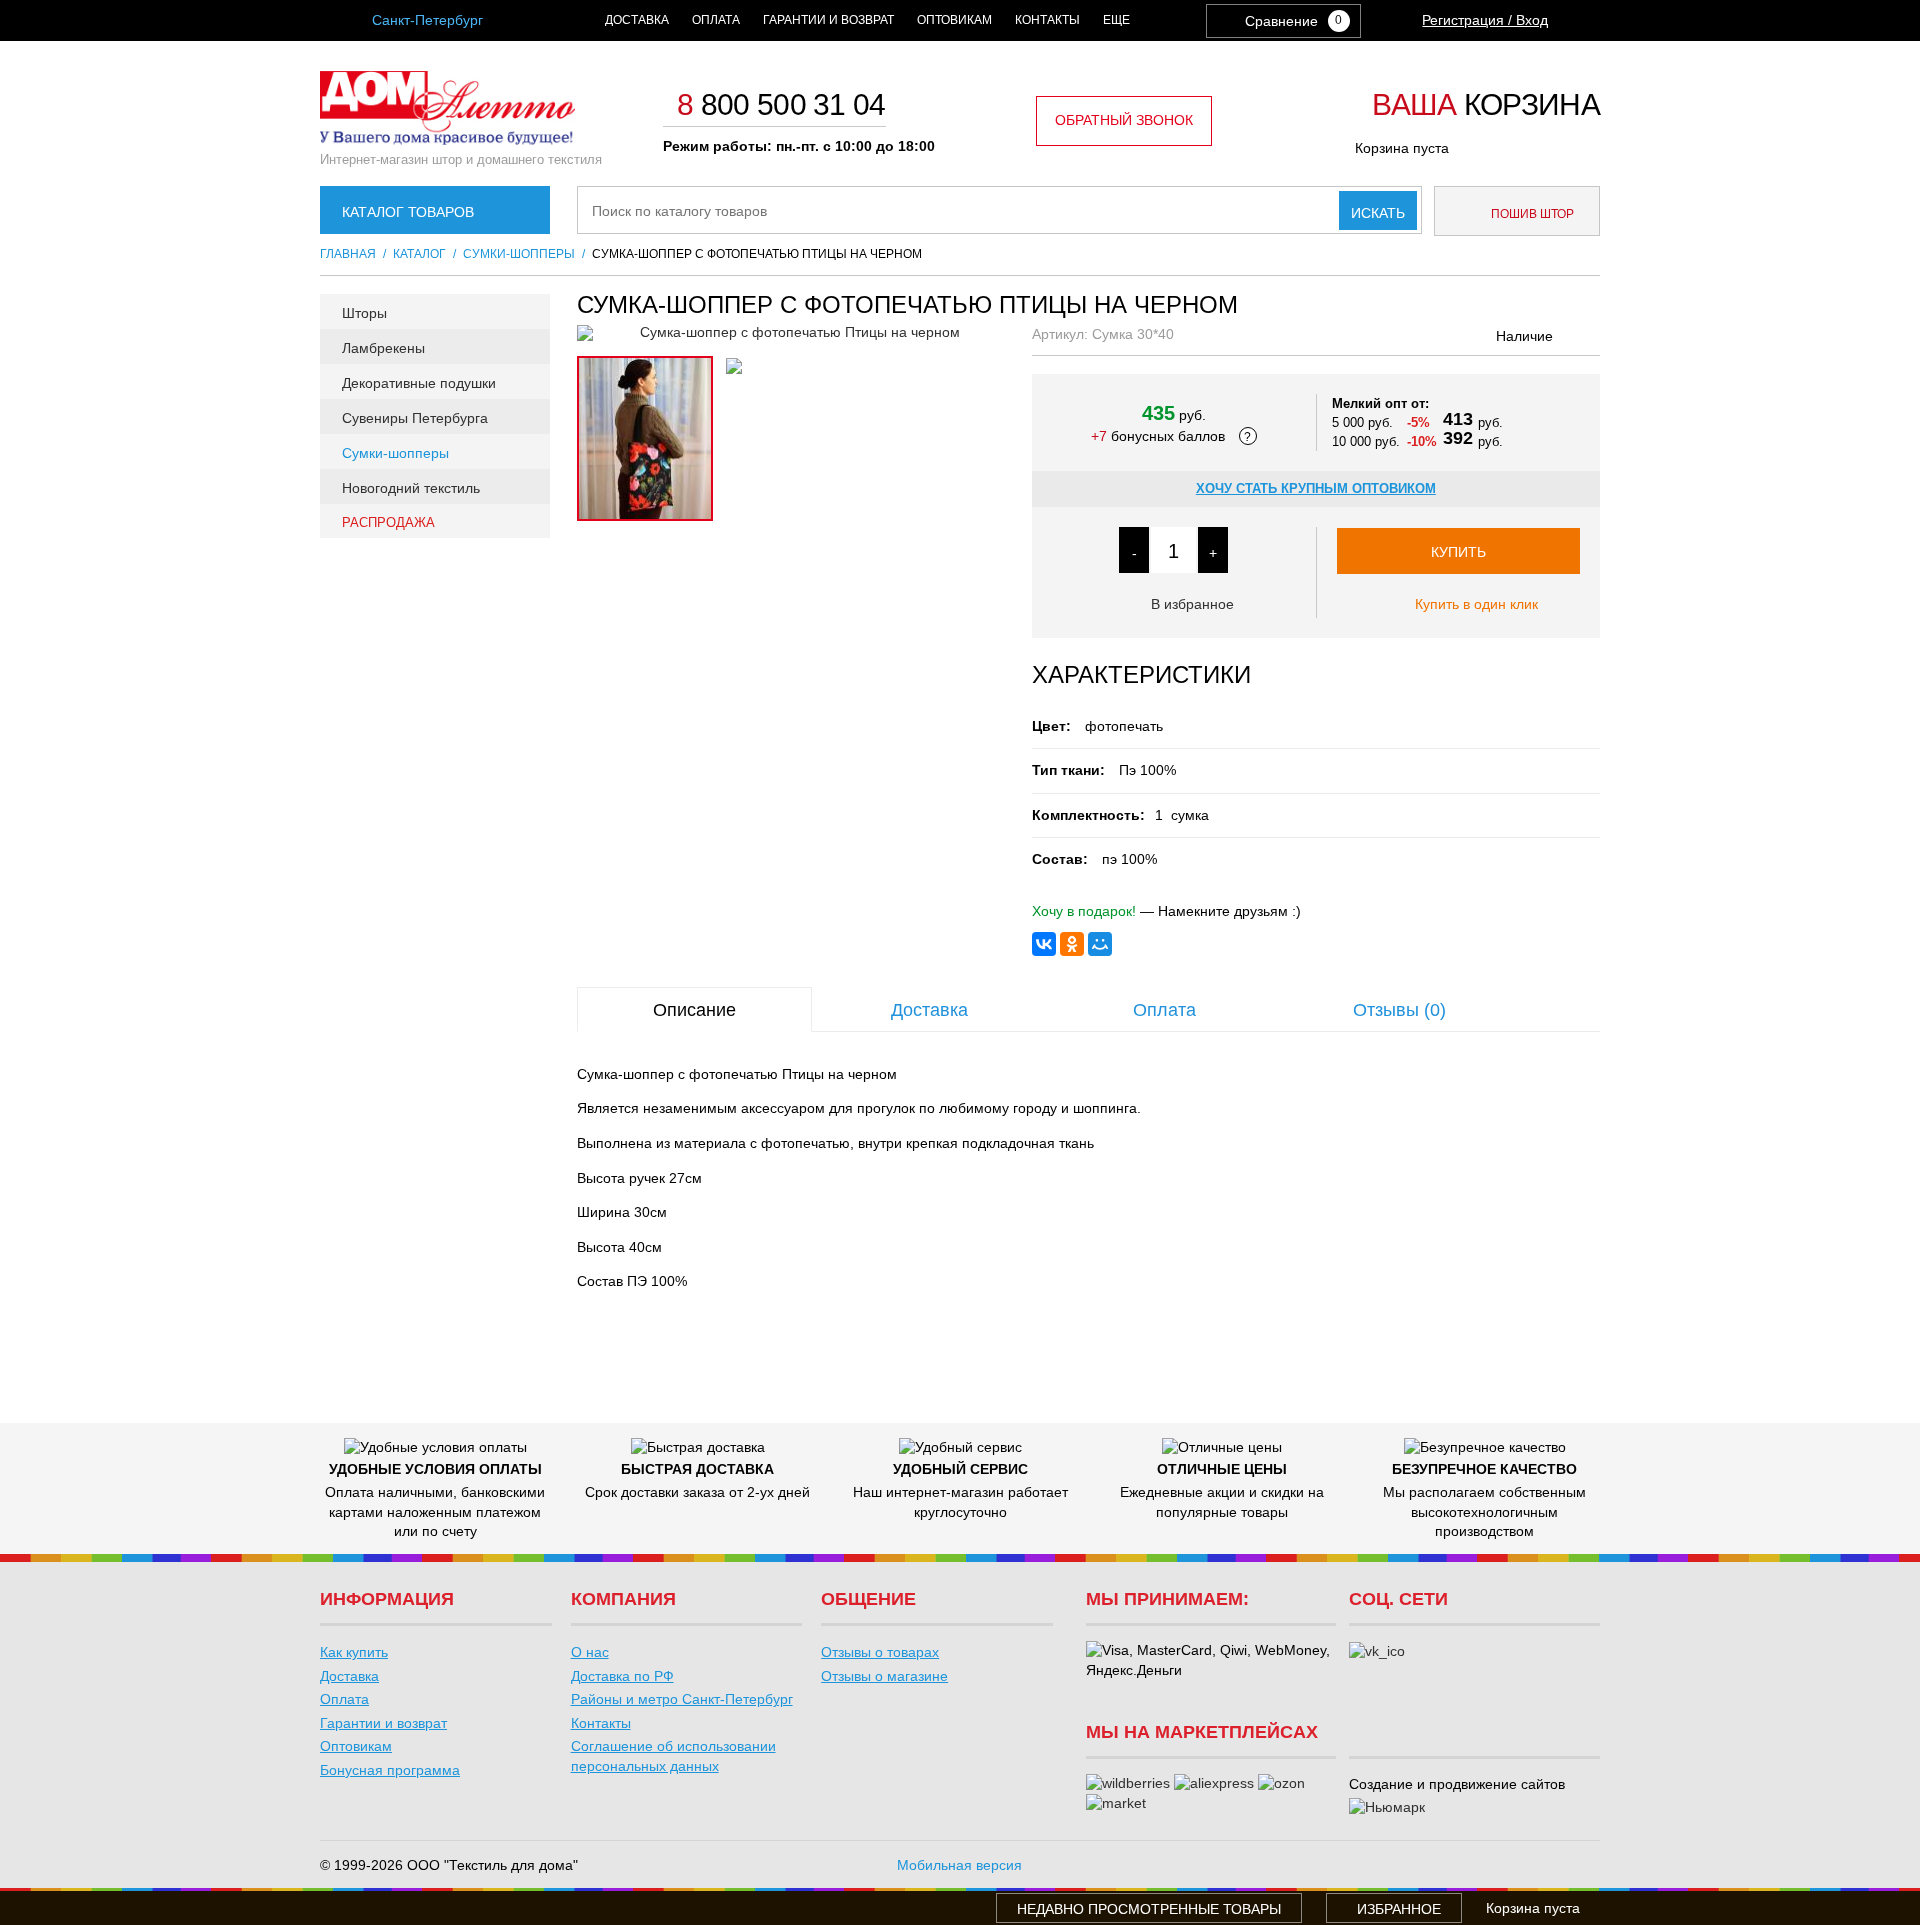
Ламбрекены (383, 348)
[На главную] (447, 140)
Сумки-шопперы (395, 453)
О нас (590, 1652)
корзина (1486, 106)
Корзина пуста (1402, 148)
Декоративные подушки (419, 383)
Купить (1458, 552)
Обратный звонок (1124, 120)
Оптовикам (954, 20)
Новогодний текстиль (411, 488)
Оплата (716, 20)
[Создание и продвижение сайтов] (1387, 1808)
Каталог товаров (408, 212)
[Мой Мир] (1100, 944)
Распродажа (388, 522)
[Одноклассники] (1072, 944)
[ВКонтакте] (1044, 944)
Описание (694, 1010)
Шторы (364, 313)
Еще (1116, 20)
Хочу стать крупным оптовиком (1316, 488)
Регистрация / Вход (1485, 20)
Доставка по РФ (622, 1676)
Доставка (637, 20)
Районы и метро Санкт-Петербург (682, 1699)
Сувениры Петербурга (415, 418)
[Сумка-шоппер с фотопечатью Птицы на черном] (792, 333)
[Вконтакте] (1377, 1652)
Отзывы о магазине (884, 1676)
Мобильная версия (959, 1865)
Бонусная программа (390, 1770)
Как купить (354, 1652)
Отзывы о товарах (880, 1652)
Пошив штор (1531, 214)
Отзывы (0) (1399, 1010)
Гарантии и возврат (828, 20)
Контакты (1047, 20)
